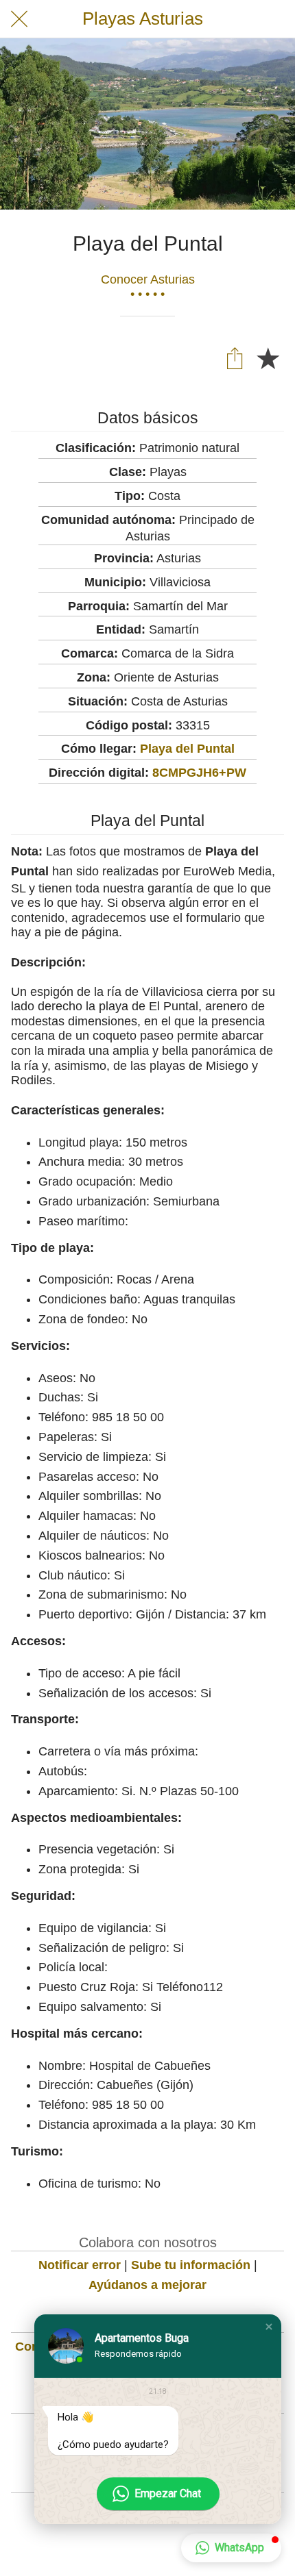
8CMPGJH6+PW (199, 773)
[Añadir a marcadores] (268, 358)
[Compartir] (235, 358)
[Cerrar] (19, 19)
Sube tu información (191, 2265)
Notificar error (80, 2265)
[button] (269, 2327)
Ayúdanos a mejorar (147, 2285)
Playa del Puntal (187, 749)
